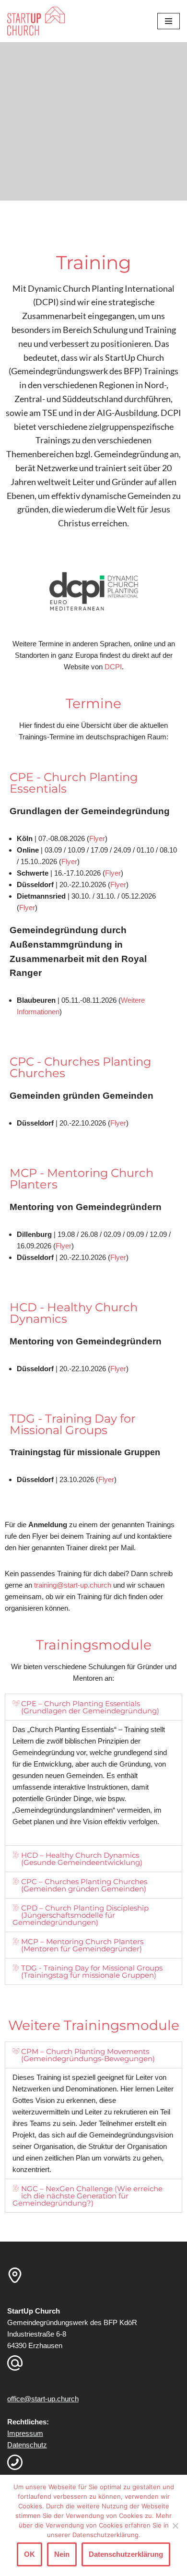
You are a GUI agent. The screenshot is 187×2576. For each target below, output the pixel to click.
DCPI (113, 667)
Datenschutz (27, 2445)
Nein (62, 2554)
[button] (93, 1707)
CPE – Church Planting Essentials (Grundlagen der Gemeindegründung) (90, 1707)
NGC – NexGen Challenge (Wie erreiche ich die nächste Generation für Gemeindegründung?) (88, 2196)
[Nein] (175, 2526)
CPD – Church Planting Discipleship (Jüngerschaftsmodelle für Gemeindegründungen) (81, 1915)
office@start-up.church (43, 2399)
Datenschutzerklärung (126, 2554)
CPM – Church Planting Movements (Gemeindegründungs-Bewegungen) (88, 2055)
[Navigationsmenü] (169, 21)
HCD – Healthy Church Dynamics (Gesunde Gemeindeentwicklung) (82, 1859)
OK (29, 2554)
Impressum (25, 2433)
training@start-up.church (73, 1585)
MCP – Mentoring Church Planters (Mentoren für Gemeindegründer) (82, 1945)
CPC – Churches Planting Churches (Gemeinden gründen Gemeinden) (84, 1885)
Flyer (118, 884)
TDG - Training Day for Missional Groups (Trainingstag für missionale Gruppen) (92, 1971)
